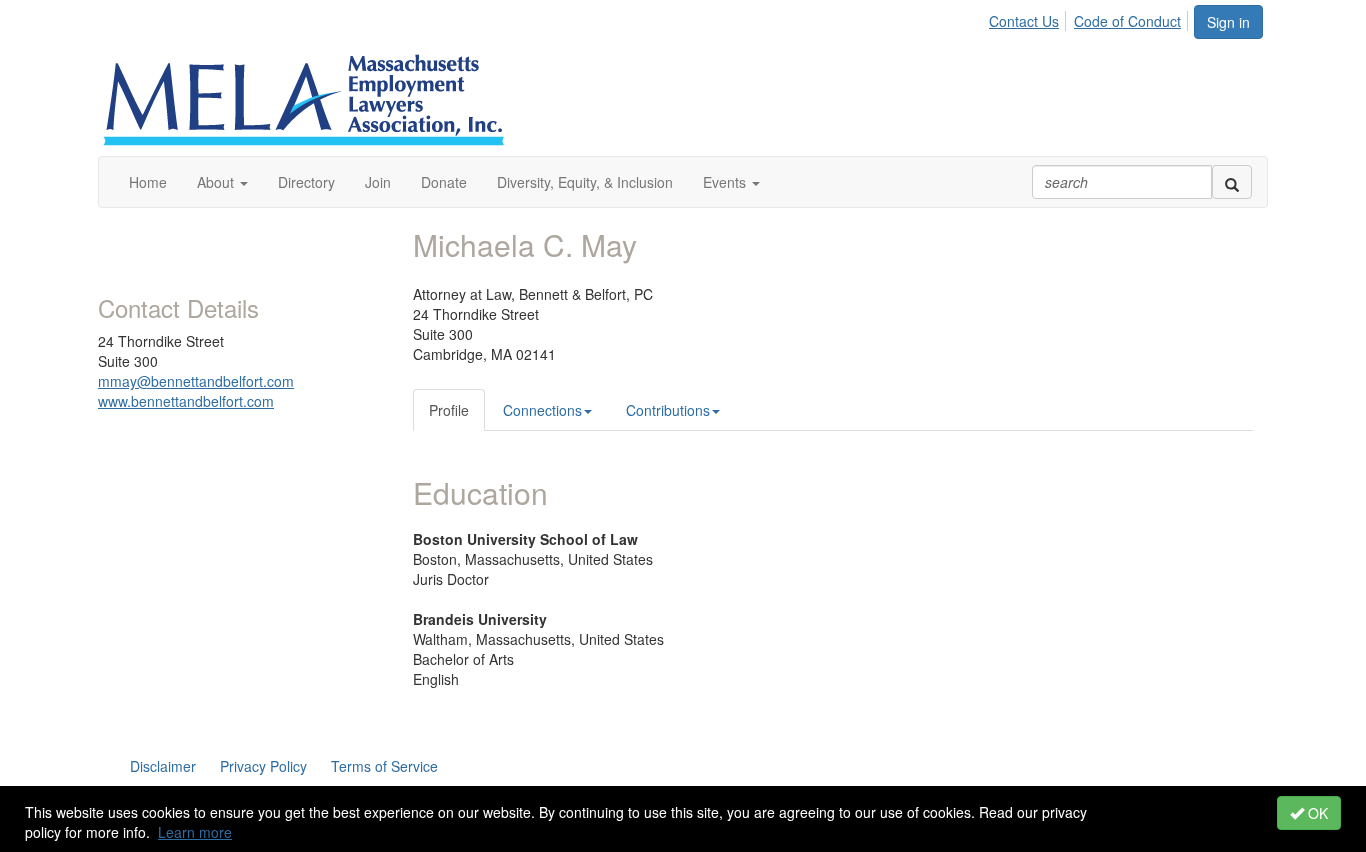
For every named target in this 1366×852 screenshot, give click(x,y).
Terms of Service (384, 766)
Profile (449, 410)
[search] (1232, 182)
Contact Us (1024, 21)
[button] (222, 182)
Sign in (1228, 22)
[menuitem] (1029, 18)
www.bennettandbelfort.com (186, 401)
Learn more (195, 832)
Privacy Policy (263, 766)
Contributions (668, 410)
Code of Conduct (1127, 21)
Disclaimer (163, 766)
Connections (542, 410)
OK (1316, 813)
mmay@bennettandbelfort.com (196, 381)
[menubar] (1090, 18)
